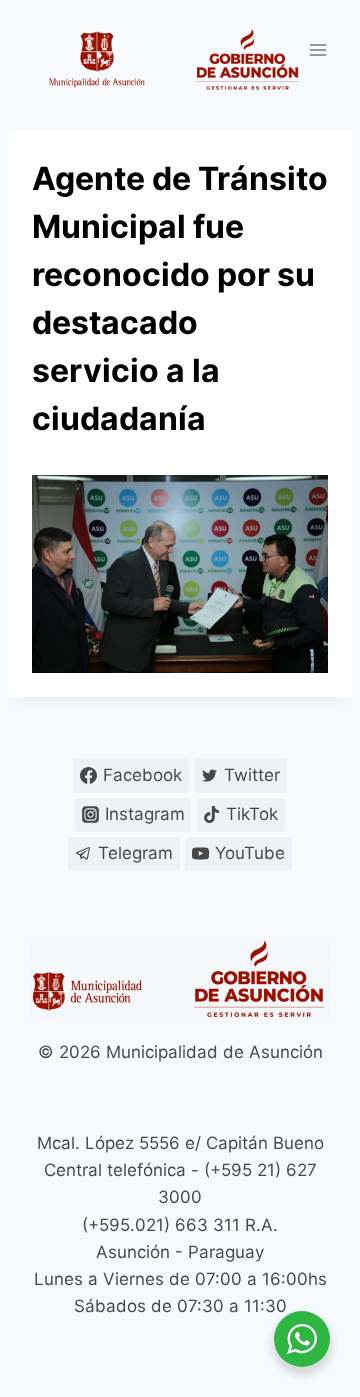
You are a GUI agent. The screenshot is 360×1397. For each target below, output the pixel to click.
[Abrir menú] (317, 49)
